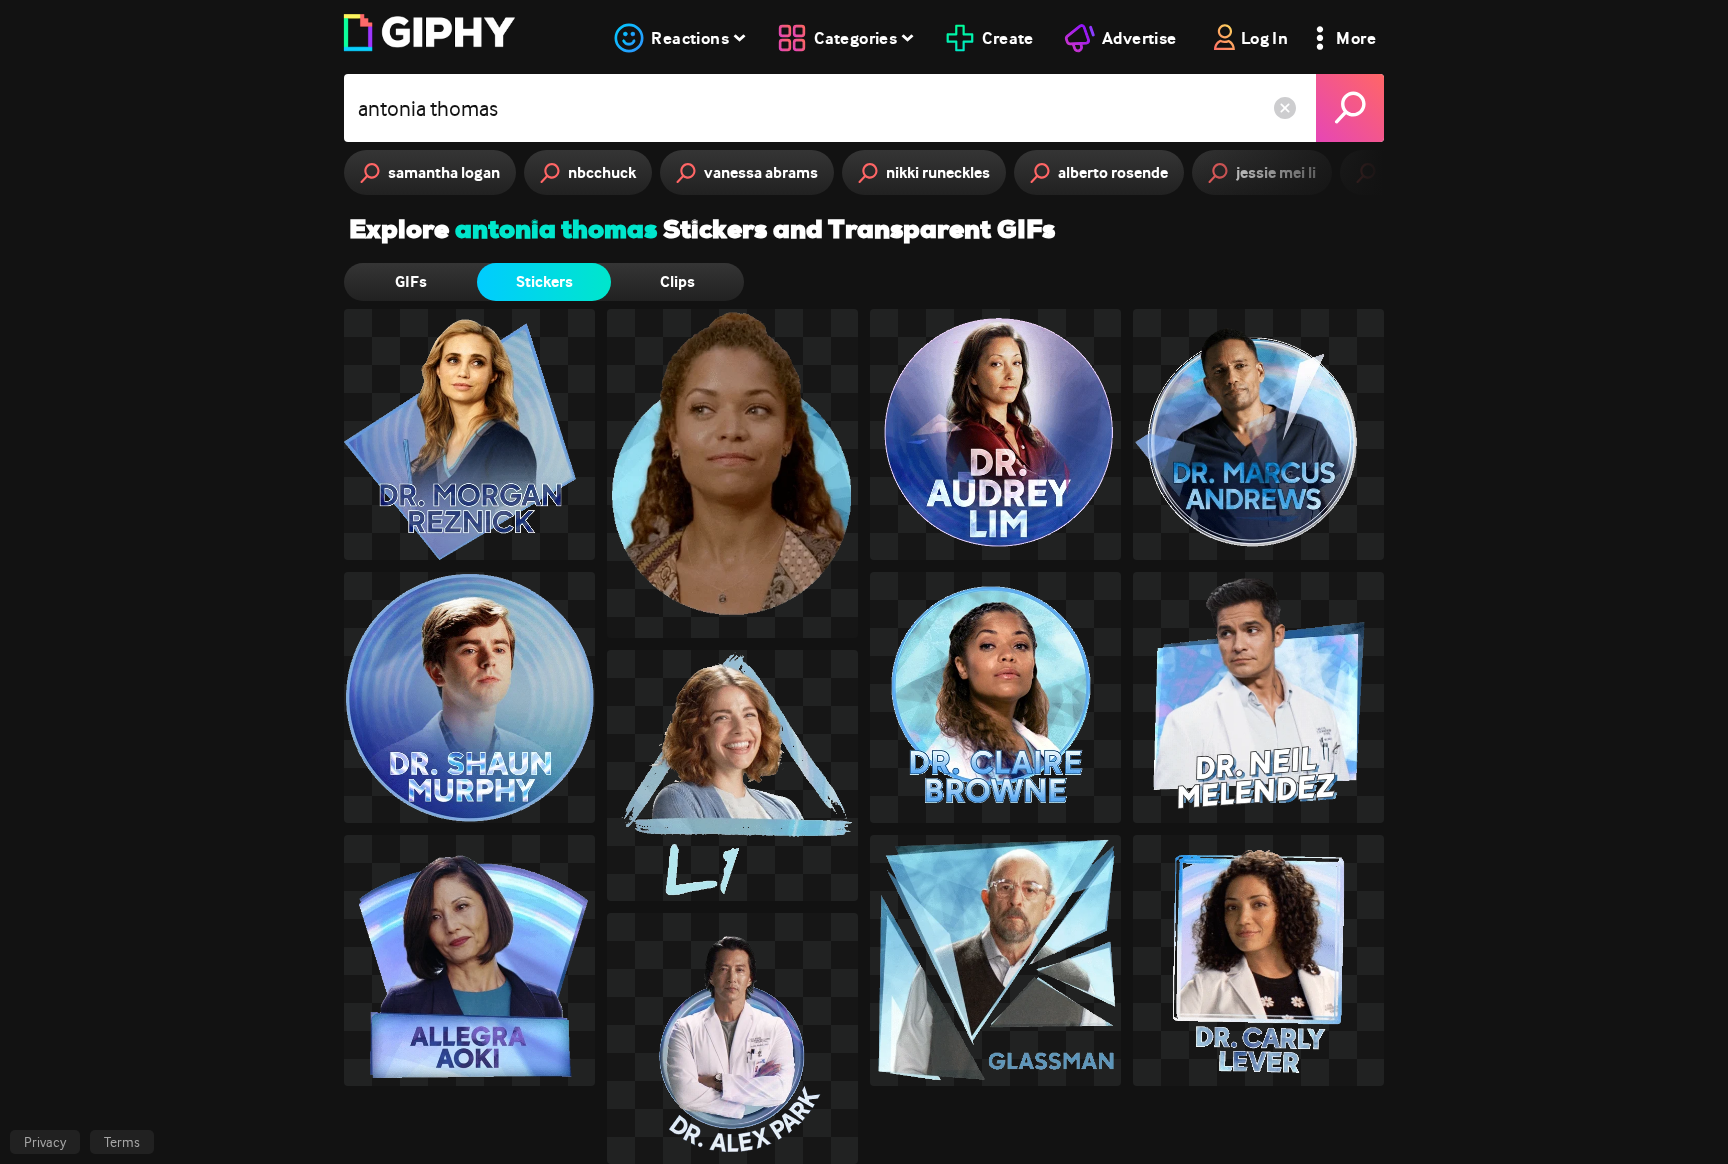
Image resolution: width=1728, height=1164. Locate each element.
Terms (122, 1142)
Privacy (45, 1142)
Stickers (544, 281)
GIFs (411, 281)
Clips (677, 281)
